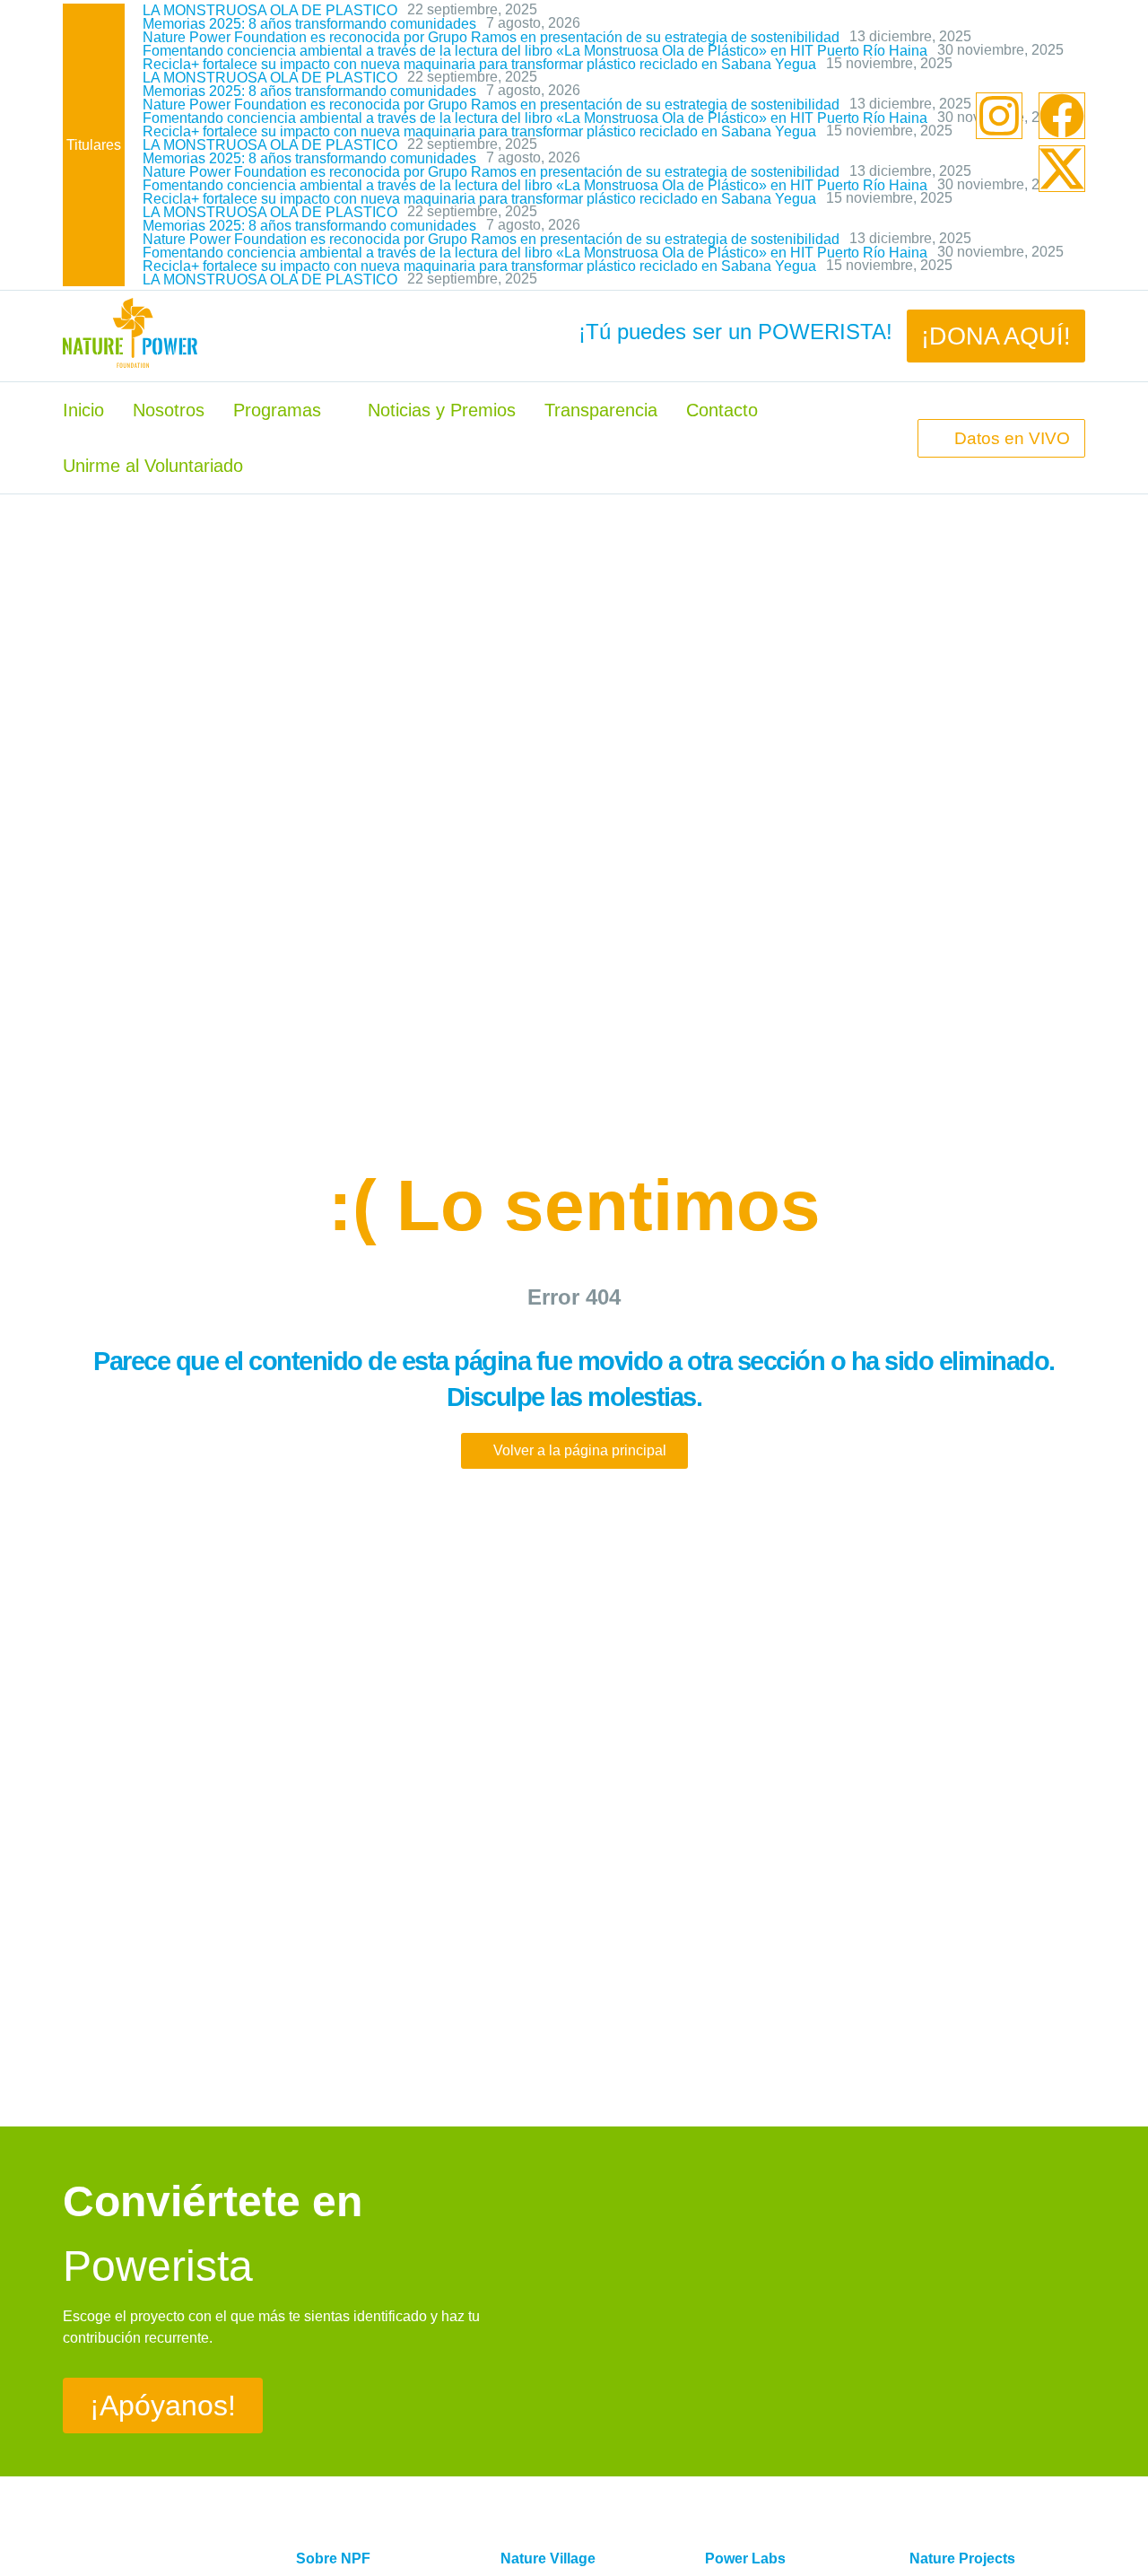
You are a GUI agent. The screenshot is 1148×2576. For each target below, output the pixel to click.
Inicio (83, 410)
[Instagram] (999, 116)
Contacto (722, 410)
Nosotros (169, 410)
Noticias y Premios (442, 410)
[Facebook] (1062, 116)
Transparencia (601, 410)
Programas (277, 410)
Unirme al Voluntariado (153, 466)
